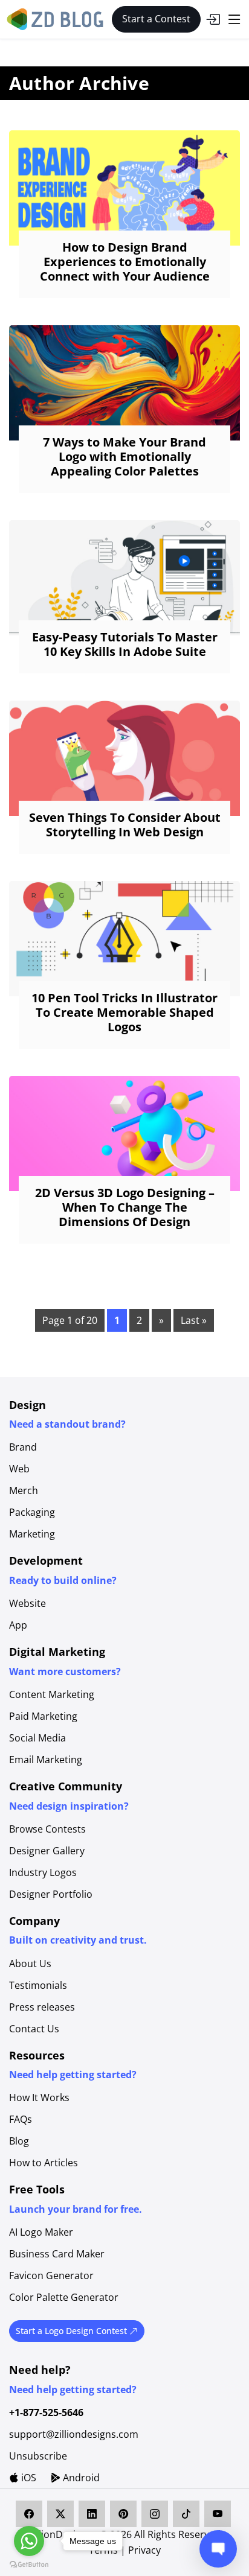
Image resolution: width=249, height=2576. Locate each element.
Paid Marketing (43, 1716)
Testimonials (38, 1985)
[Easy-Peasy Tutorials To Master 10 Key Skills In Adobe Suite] (124, 578)
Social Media (37, 1738)
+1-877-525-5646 (46, 2412)
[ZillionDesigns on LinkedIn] (92, 2514)
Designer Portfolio (51, 1894)
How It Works (39, 2097)
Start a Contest (156, 19)
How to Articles (44, 2163)
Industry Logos (43, 1872)
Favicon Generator (51, 2275)
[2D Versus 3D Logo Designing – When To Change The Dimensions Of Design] (124, 1134)
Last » (194, 1320)
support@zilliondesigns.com (74, 2434)
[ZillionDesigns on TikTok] (186, 2514)
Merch (24, 1490)
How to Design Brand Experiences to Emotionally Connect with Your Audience (125, 262)
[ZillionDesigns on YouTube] (218, 2514)
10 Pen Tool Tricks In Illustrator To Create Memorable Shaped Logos (124, 1012)
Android (80, 2478)
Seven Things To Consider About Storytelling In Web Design (125, 825)
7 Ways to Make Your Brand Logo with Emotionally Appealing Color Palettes (124, 456)
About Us (30, 1964)
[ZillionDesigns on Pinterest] (123, 2514)
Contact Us (34, 2029)
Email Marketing (46, 1760)
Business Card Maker (57, 2254)
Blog (19, 2141)
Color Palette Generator (64, 2297)
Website (27, 1603)
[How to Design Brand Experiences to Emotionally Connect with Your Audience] (124, 188)
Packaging (32, 1512)
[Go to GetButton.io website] (29, 2564)
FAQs (21, 2119)
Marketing (32, 1534)
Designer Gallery (47, 1851)
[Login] (213, 19)
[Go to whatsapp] (29, 2541)
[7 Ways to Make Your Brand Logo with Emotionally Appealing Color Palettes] (124, 383)
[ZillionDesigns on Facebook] (29, 2514)
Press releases (42, 2007)
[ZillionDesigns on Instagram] (155, 2514)
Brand (23, 1447)
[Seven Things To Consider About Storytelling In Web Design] (124, 758)
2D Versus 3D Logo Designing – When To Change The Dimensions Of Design (125, 1207)
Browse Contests (47, 1829)
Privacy (144, 2550)
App (18, 1625)
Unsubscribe (38, 2456)
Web (19, 1469)
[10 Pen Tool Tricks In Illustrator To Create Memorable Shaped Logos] (124, 939)
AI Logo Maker (41, 2232)
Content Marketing (52, 1694)
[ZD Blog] (57, 18)
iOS (27, 2478)
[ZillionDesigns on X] (60, 2514)
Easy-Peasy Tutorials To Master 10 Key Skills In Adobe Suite (125, 644)
